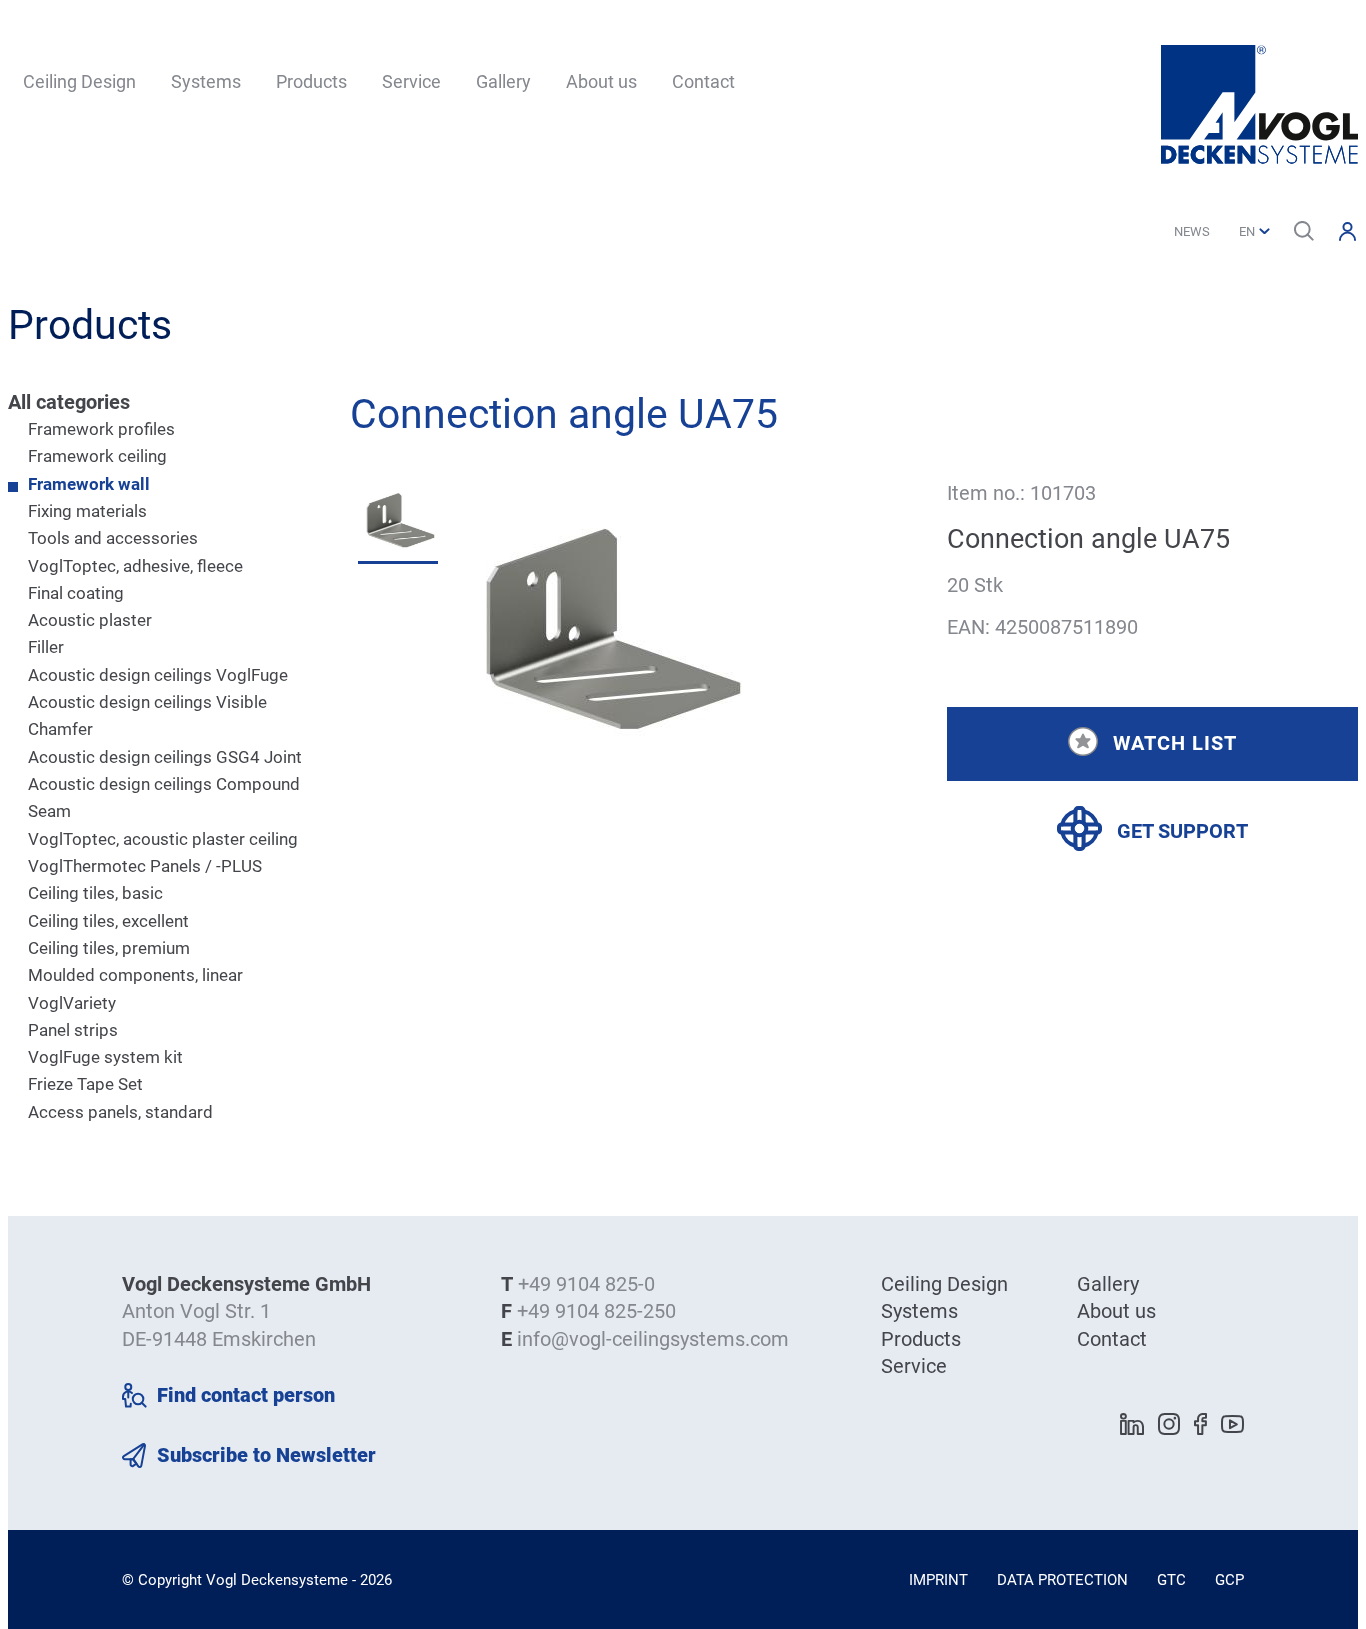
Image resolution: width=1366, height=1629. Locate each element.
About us (601, 81)
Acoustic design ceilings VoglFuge (158, 675)
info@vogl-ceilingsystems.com (653, 1339)
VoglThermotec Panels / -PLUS (145, 866)
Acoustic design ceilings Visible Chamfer (147, 715)
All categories (69, 402)
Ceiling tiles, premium (109, 948)
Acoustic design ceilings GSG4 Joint (165, 757)
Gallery (503, 81)
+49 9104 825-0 (586, 1284)
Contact (703, 81)
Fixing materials (87, 511)
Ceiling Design (79, 81)
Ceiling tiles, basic (95, 893)
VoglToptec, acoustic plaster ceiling (163, 839)
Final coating (76, 593)
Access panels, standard (120, 1112)
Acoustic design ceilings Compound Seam (164, 797)
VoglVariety (72, 1003)
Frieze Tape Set (85, 1084)
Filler (46, 647)
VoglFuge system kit (105, 1057)
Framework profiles (101, 429)
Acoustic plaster (90, 620)
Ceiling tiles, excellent (108, 921)
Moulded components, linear (135, 975)
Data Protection (1062, 1580)
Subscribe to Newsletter (266, 1455)
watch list (1175, 742)
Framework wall (89, 484)
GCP (1229, 1580)
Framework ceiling (97, 456)
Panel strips (73, 1030)
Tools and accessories (113, 538)
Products (311, 81)
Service (411, 81)
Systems (206, 81)
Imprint (938, 1580)
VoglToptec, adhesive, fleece (135, 566)
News (1192, 231)
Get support (1182, 831)
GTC (1171, 1580)
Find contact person (246, 1395)
